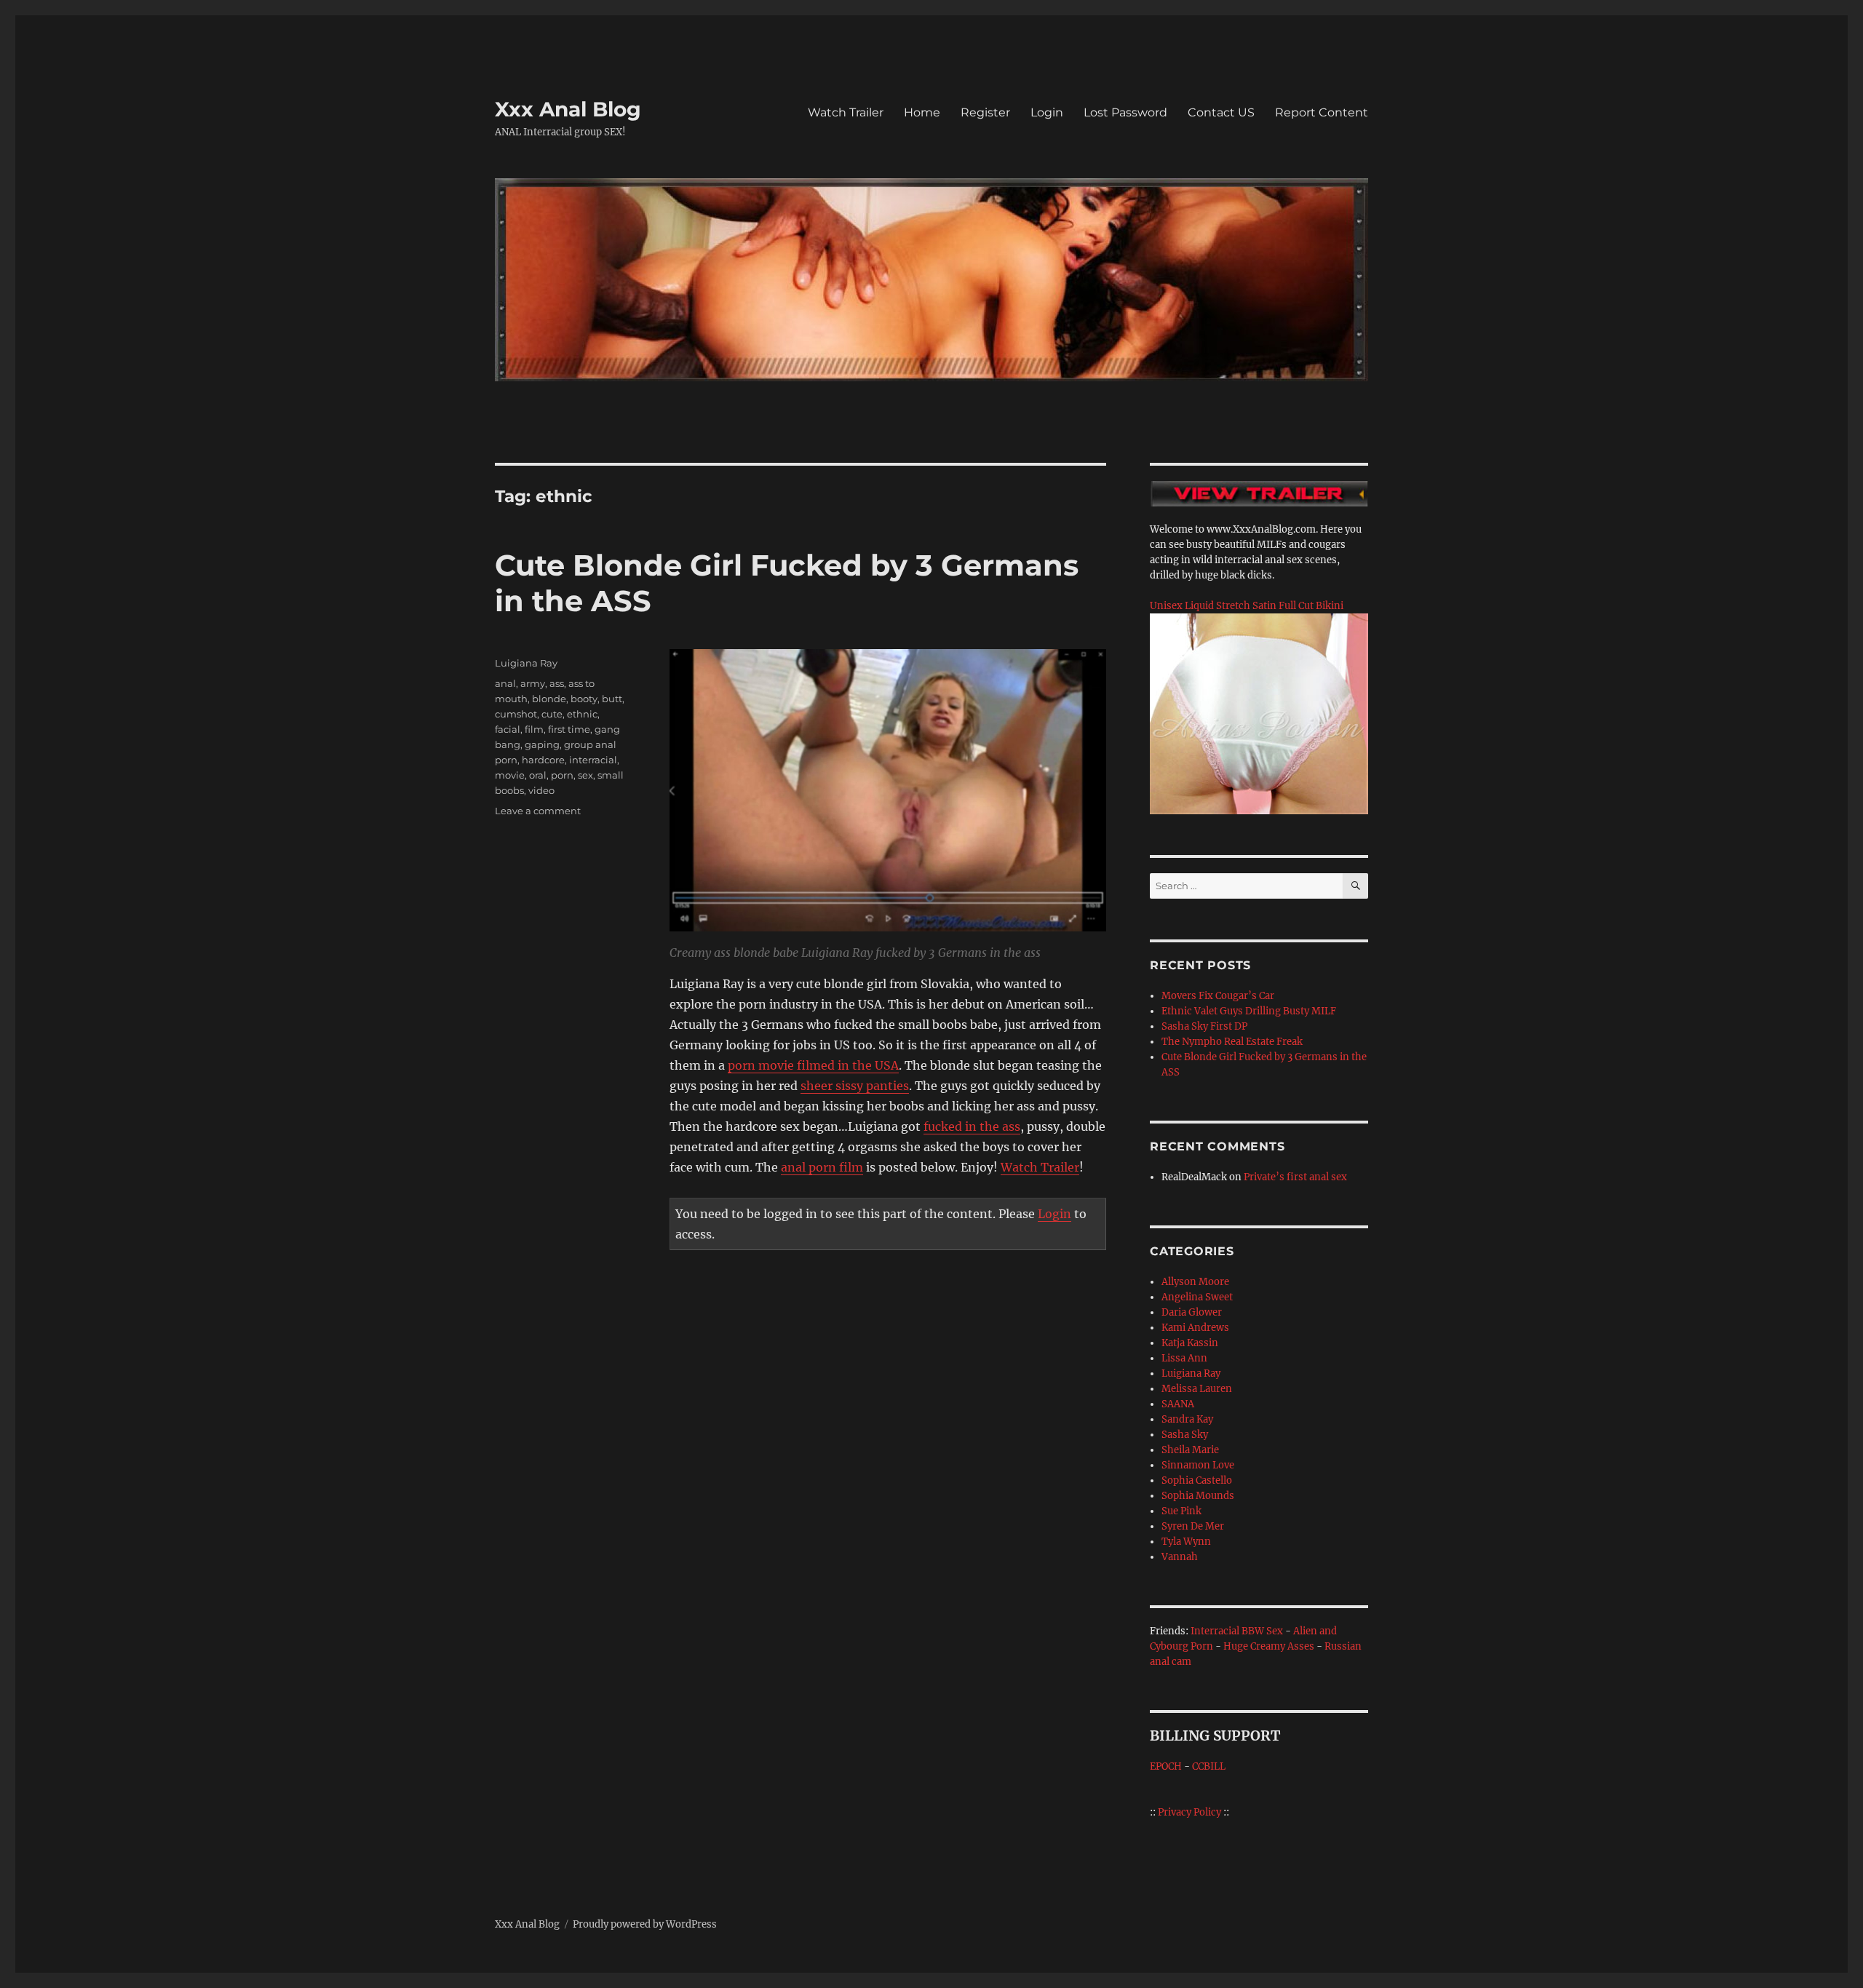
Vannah (1180, 1557)
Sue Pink (1181, 1511)
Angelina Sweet (1197, 1297)
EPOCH (1166, 1766)
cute (552, 714)
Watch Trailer (846, 112)
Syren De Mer (1193, 1526)
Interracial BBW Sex (1237, 1631)
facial (508, 729)
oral (538, 775)
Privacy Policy (1189, 1812)
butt (612, 699)
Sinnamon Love (1198, 1465)
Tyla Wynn (1186, 1542)
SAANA (1178, 1404)
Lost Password (1125, 112)
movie (510, 775)
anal (505, 683)
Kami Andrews (1195, 1328)
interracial (593, 760)
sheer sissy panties (855, 1086)
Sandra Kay (1187, 1419)
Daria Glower (1192, 1312)
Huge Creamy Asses (1269, 1646)
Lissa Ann (1184, 1358)
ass (557, 683)
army (533, 683)
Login (1047, 112)
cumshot (516, 714)
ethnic (582, 714)
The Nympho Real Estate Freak (1232, 1042)
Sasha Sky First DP (1204, 1026)
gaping (542, 744)
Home (922, 112)
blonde (549, 699)
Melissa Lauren (1197, 1389)
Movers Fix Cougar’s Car (1218, 996)
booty (584, 699)
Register (985, 112)
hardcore (543, 760)
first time (569, 729)
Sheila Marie (1190, 1450)
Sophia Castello (1197, 1480)
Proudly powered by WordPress (645, 1924)
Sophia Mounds (1198, 1496)
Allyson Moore (1195, 1282)
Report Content (1322, 112)
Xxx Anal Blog (568, 109)
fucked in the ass (972, 1126)
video (541, 790)
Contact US (1221, 112)
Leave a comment (538, 811)
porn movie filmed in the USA (813, 1065)
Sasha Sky (1185, 1435)
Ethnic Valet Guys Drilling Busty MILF (1249, 1011)
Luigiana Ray (526, 663)
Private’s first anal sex (1295, 1177)
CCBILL (1209, 1766)
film (534, 729)
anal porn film (822, 1167)
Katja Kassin (1190, 1343)
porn (562, 775)
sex (585, 775)
